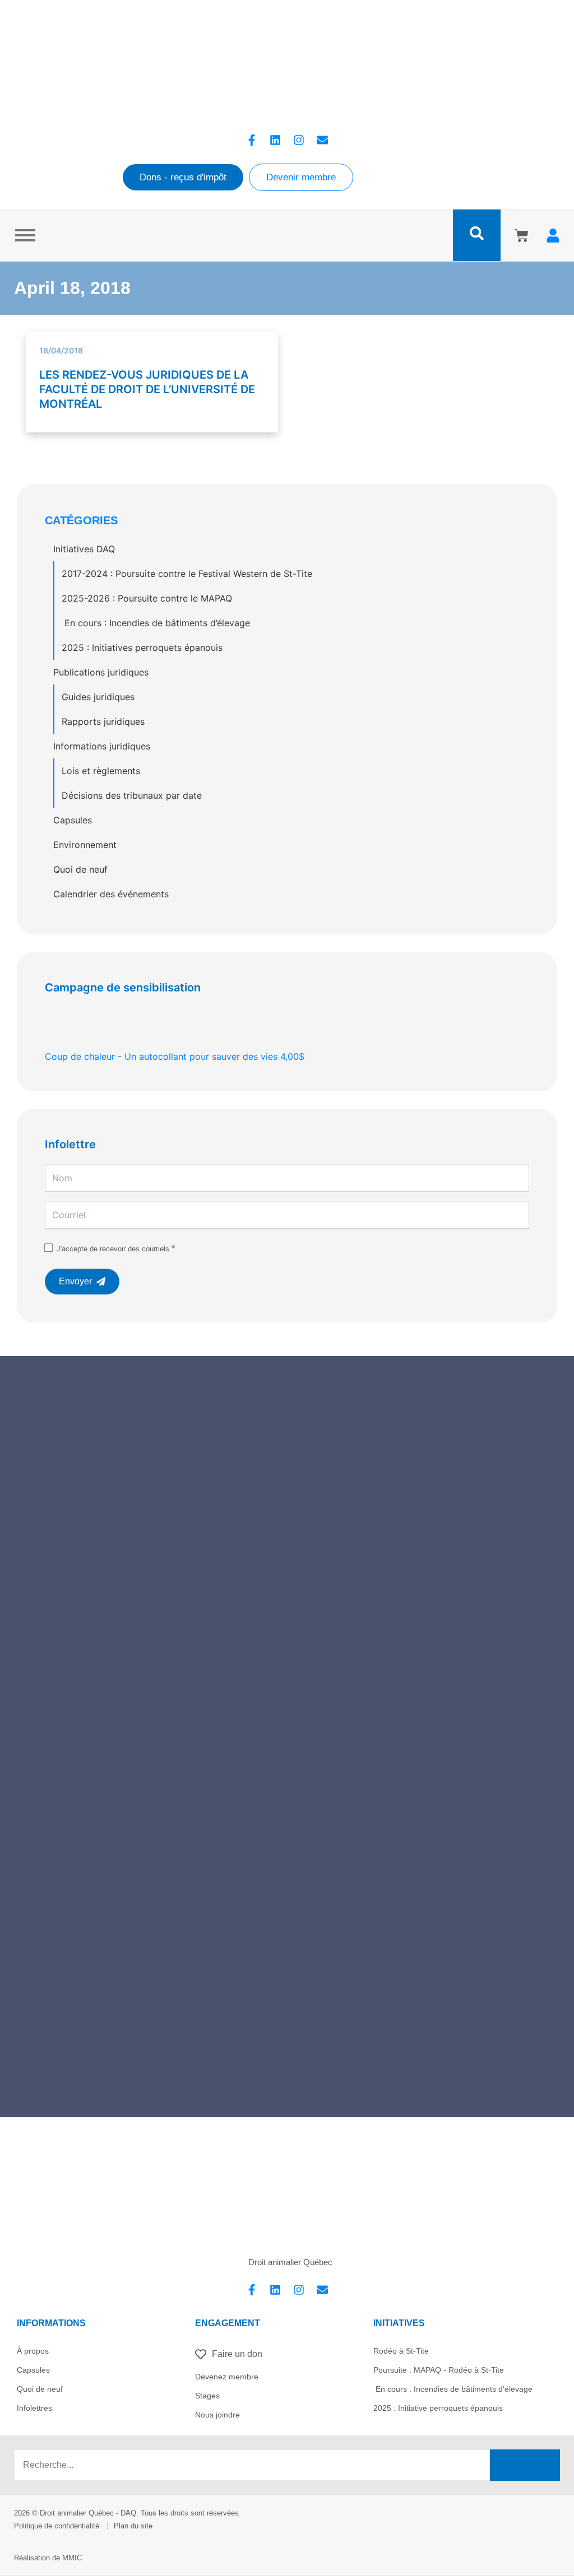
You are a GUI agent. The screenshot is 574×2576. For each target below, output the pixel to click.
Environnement (85, 845)
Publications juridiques (101, 672)
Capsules (73, 820)
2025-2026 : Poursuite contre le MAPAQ (147, 598)
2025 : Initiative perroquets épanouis (438, 2408)
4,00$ (175, 1056)
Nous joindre (217, 2415)
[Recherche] (525, 2465)
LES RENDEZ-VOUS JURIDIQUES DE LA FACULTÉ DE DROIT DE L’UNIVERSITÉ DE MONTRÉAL (147, 389)
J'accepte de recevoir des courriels (113, 1249)
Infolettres (34, 2408)
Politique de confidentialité (57, 2526)
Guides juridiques (98, 697)
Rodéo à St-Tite (401, 2351)
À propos (33, 2351)
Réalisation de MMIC (48, 2558)
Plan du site (133, 2526)
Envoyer (75, 1281)
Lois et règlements (101, 771)
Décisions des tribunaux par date (132, 795)
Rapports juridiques (103, 721)
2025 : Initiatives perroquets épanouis (142, 648)
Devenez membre (227, 2377)
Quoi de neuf (80, 869)
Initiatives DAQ (84, 549)
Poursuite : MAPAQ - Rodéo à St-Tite (439, 2370)
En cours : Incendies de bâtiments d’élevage (156, 623)
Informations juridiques (102, 746)
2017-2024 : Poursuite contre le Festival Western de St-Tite (187, 574)
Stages (207, 2396)
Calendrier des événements (111, 894)
